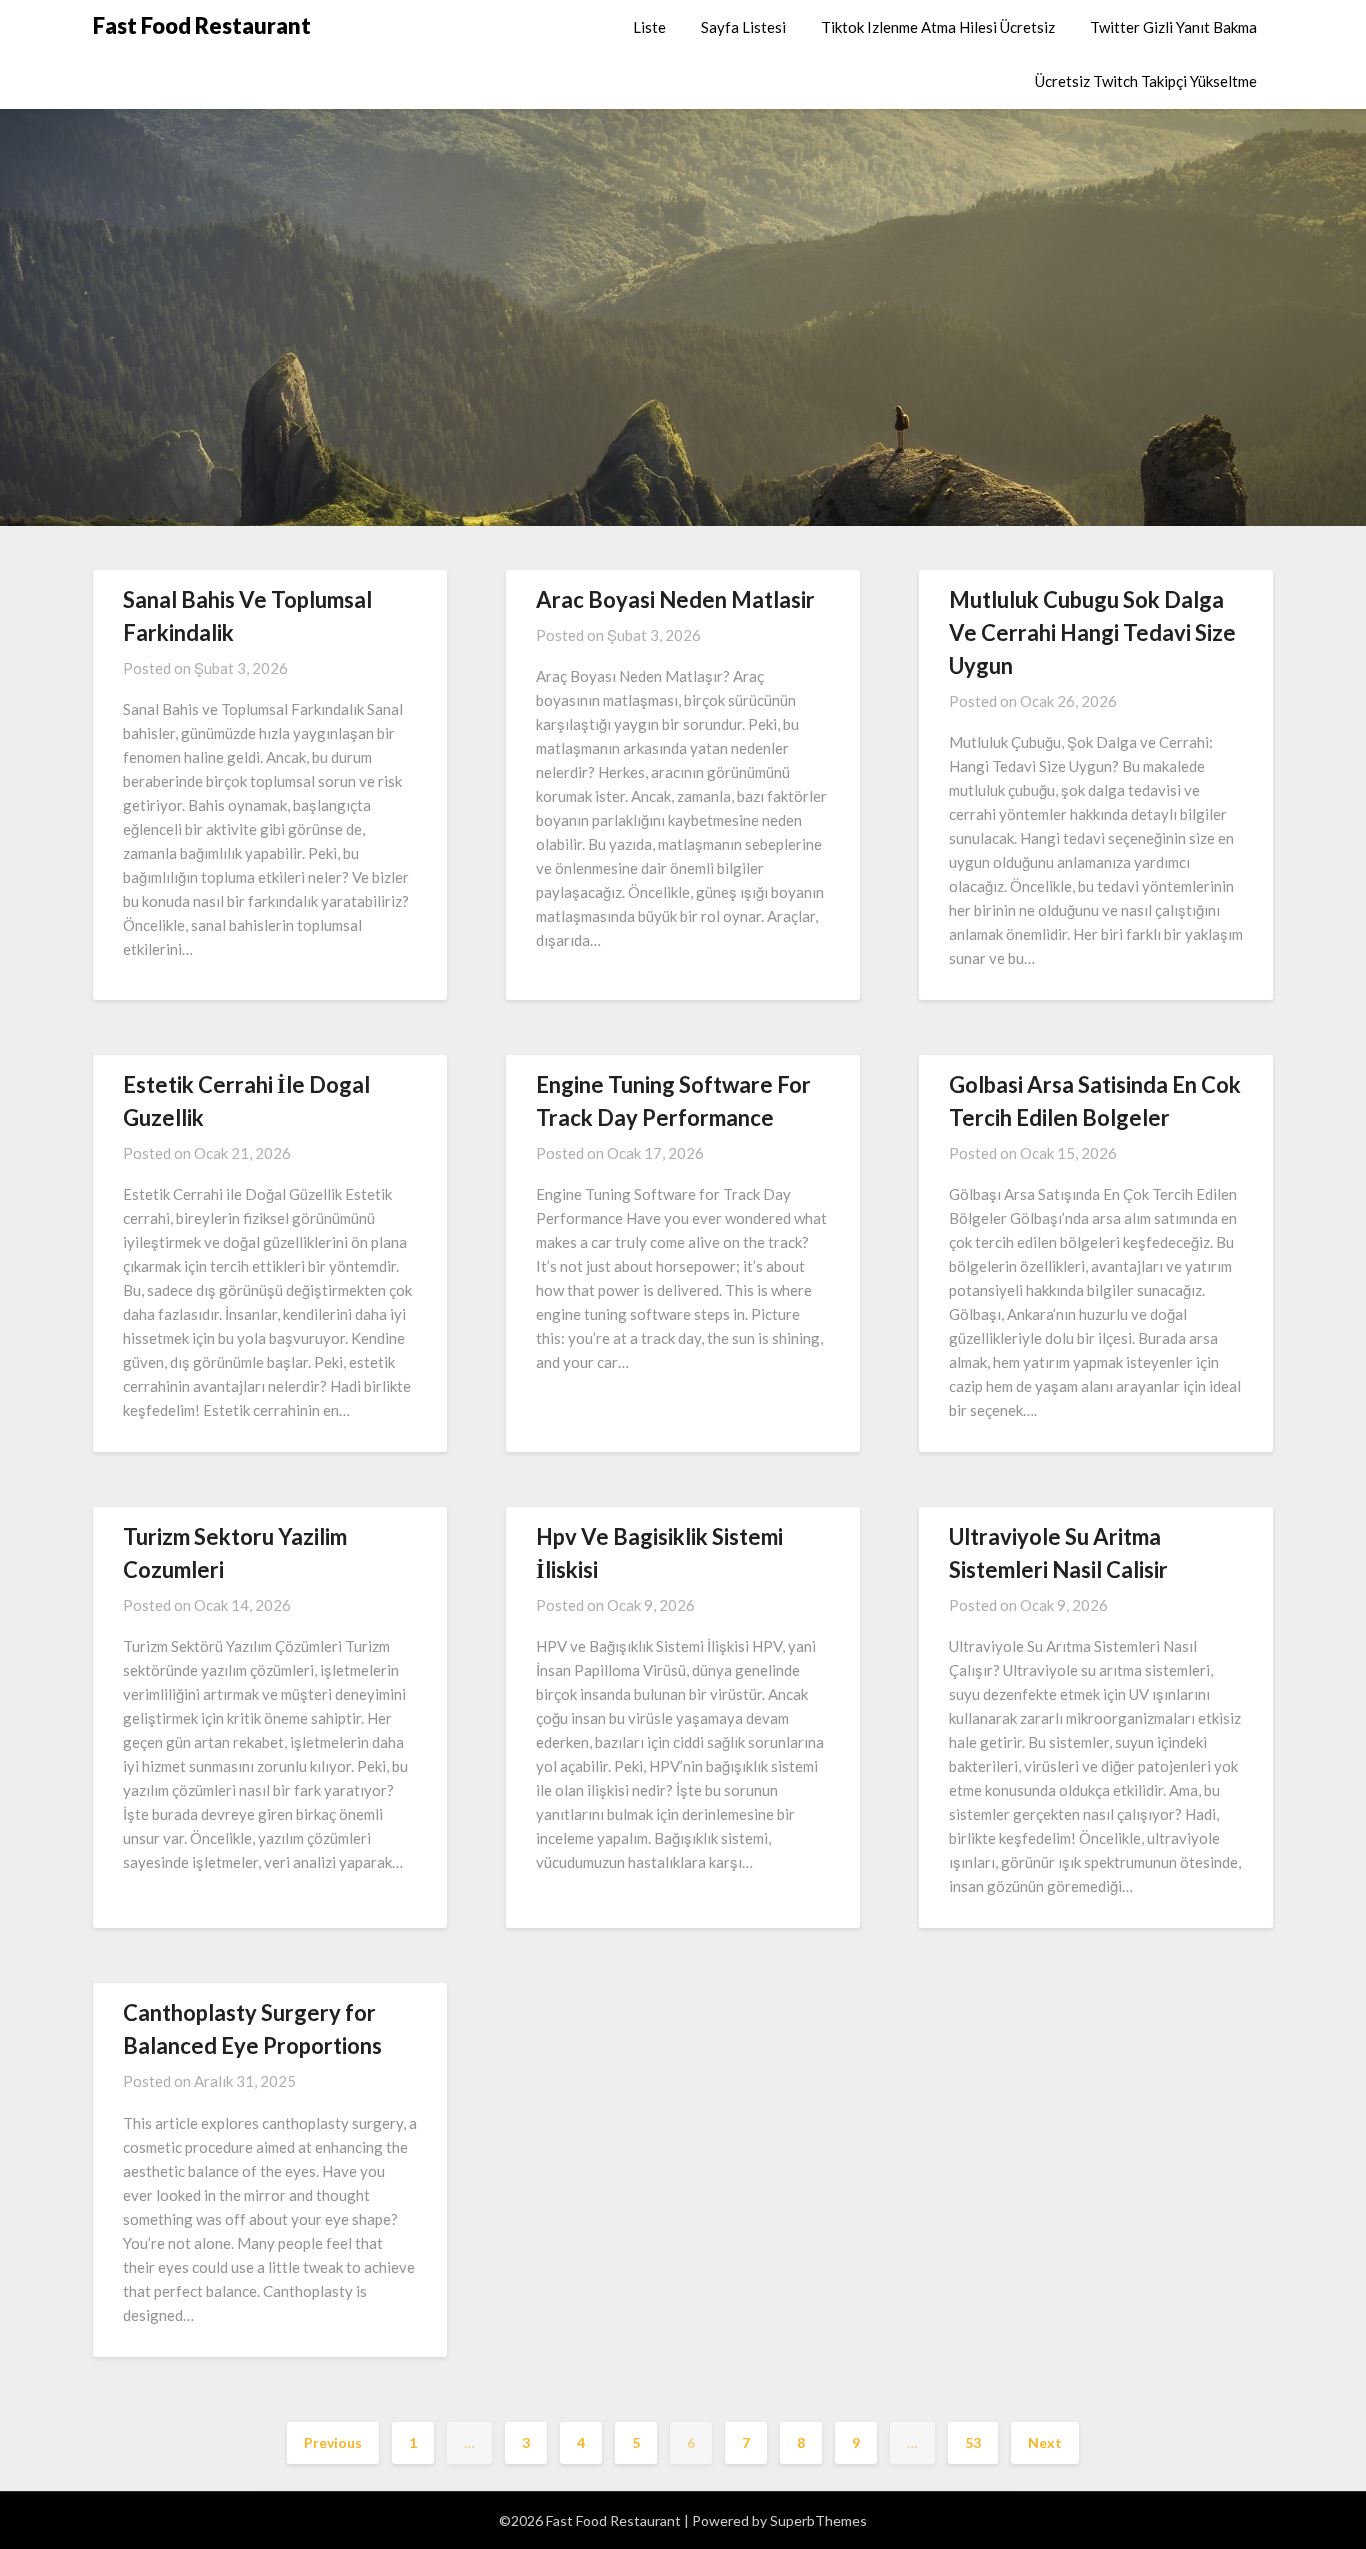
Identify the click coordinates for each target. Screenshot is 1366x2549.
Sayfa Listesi (743, 27)
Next (1045, 2442)
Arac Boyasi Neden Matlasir (675, 599)
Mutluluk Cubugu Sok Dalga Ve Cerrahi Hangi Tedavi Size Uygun (1092, 632)
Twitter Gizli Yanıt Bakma (1173, 27)
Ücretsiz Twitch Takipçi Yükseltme (1146, 81)
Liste (649, 27)
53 (973, 2442)
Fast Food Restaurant (202, 25)
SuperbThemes (818, 2520)
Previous (333, 2442)
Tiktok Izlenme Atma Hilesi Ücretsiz (938, 27)
